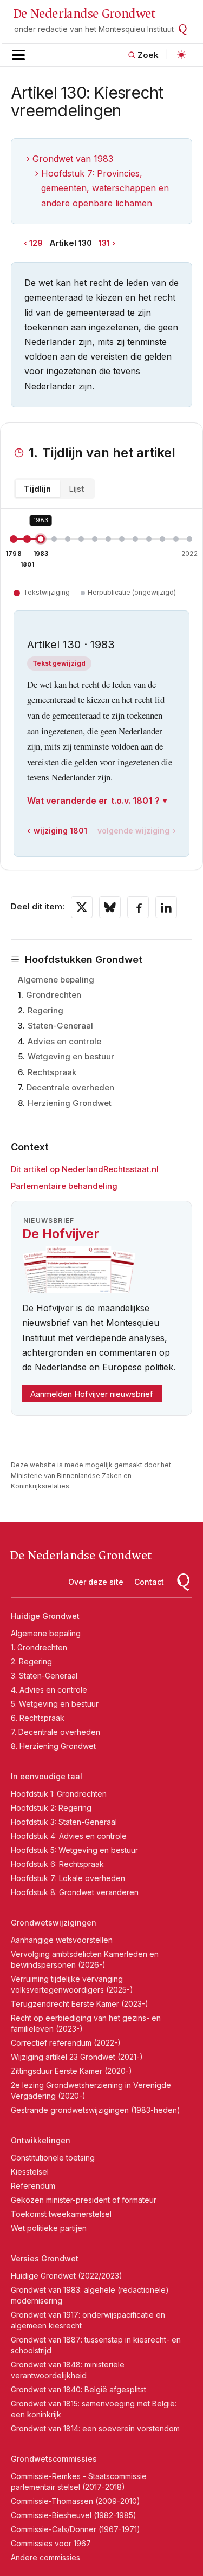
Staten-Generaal (60, 1026)
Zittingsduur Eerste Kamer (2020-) (71, 2071)
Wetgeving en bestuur (71, 1056)
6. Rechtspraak (38, 1718)
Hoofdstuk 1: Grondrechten (59, 1794)
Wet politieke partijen (49, 2228)
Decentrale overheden (70, 1087)
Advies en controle (64, 1041)
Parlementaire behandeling (64, 1186)
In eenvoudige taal (47, 1776)
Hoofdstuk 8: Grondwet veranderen (75, 1892)
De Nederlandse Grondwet (84, 14)
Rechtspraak (52, 1072)
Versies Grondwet (45, 2258)
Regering (45, 1010)
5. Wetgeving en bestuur (55, 1704)
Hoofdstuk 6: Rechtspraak (57, 1864)
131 (104, 243)
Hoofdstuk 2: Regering (51, 1808)
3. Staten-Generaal (44, 1676)
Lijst (76, 489)
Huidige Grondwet (45, 1616)
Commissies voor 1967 (51, 2543)
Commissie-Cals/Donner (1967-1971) (76, 2529)
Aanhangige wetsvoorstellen (62, 1940)
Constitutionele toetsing (53, 2158)
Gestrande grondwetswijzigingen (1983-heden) (96, 2110)
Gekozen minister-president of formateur (84, 2200)
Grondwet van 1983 (73, 159)
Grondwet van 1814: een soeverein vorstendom (95, 2428)
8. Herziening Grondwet (53, 1746)
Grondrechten (54, 995)
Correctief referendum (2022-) (66, 2043)
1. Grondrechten (39, 1647)
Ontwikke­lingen (41, 2140)
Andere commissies (45, 2557)
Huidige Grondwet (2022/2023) (67, 2276)
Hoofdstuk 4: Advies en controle (69, 1836)
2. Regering (31, 1661)
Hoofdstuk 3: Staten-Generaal (64, 1822)
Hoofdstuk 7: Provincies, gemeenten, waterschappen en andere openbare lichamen (105, 188)
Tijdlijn (37, 489)
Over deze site (96, 1582)
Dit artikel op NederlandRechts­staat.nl (85, 1169)
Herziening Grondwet (70, 1103)
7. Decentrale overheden (55, 1732)
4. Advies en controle (49, 1690)
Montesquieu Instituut (136, 29)
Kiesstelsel (30, 2172)
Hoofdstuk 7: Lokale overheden (68, 1878)
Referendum (33, 2186)
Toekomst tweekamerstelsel (61, 2214)
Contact (149, 1582)
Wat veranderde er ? (93, 801)
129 (36, 243)
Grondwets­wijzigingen (54, 1923)
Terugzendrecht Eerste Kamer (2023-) (80, 2004)
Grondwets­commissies (54, 2459)
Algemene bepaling (56, 980)
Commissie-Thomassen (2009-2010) (76, 2501)
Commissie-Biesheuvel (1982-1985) (74, 2515)
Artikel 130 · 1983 (71, 645)
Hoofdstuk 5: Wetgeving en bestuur (74, 1850)
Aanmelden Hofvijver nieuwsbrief (92, 1394)
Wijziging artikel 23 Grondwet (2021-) (77, 2057)
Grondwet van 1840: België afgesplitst (78, 2389)
